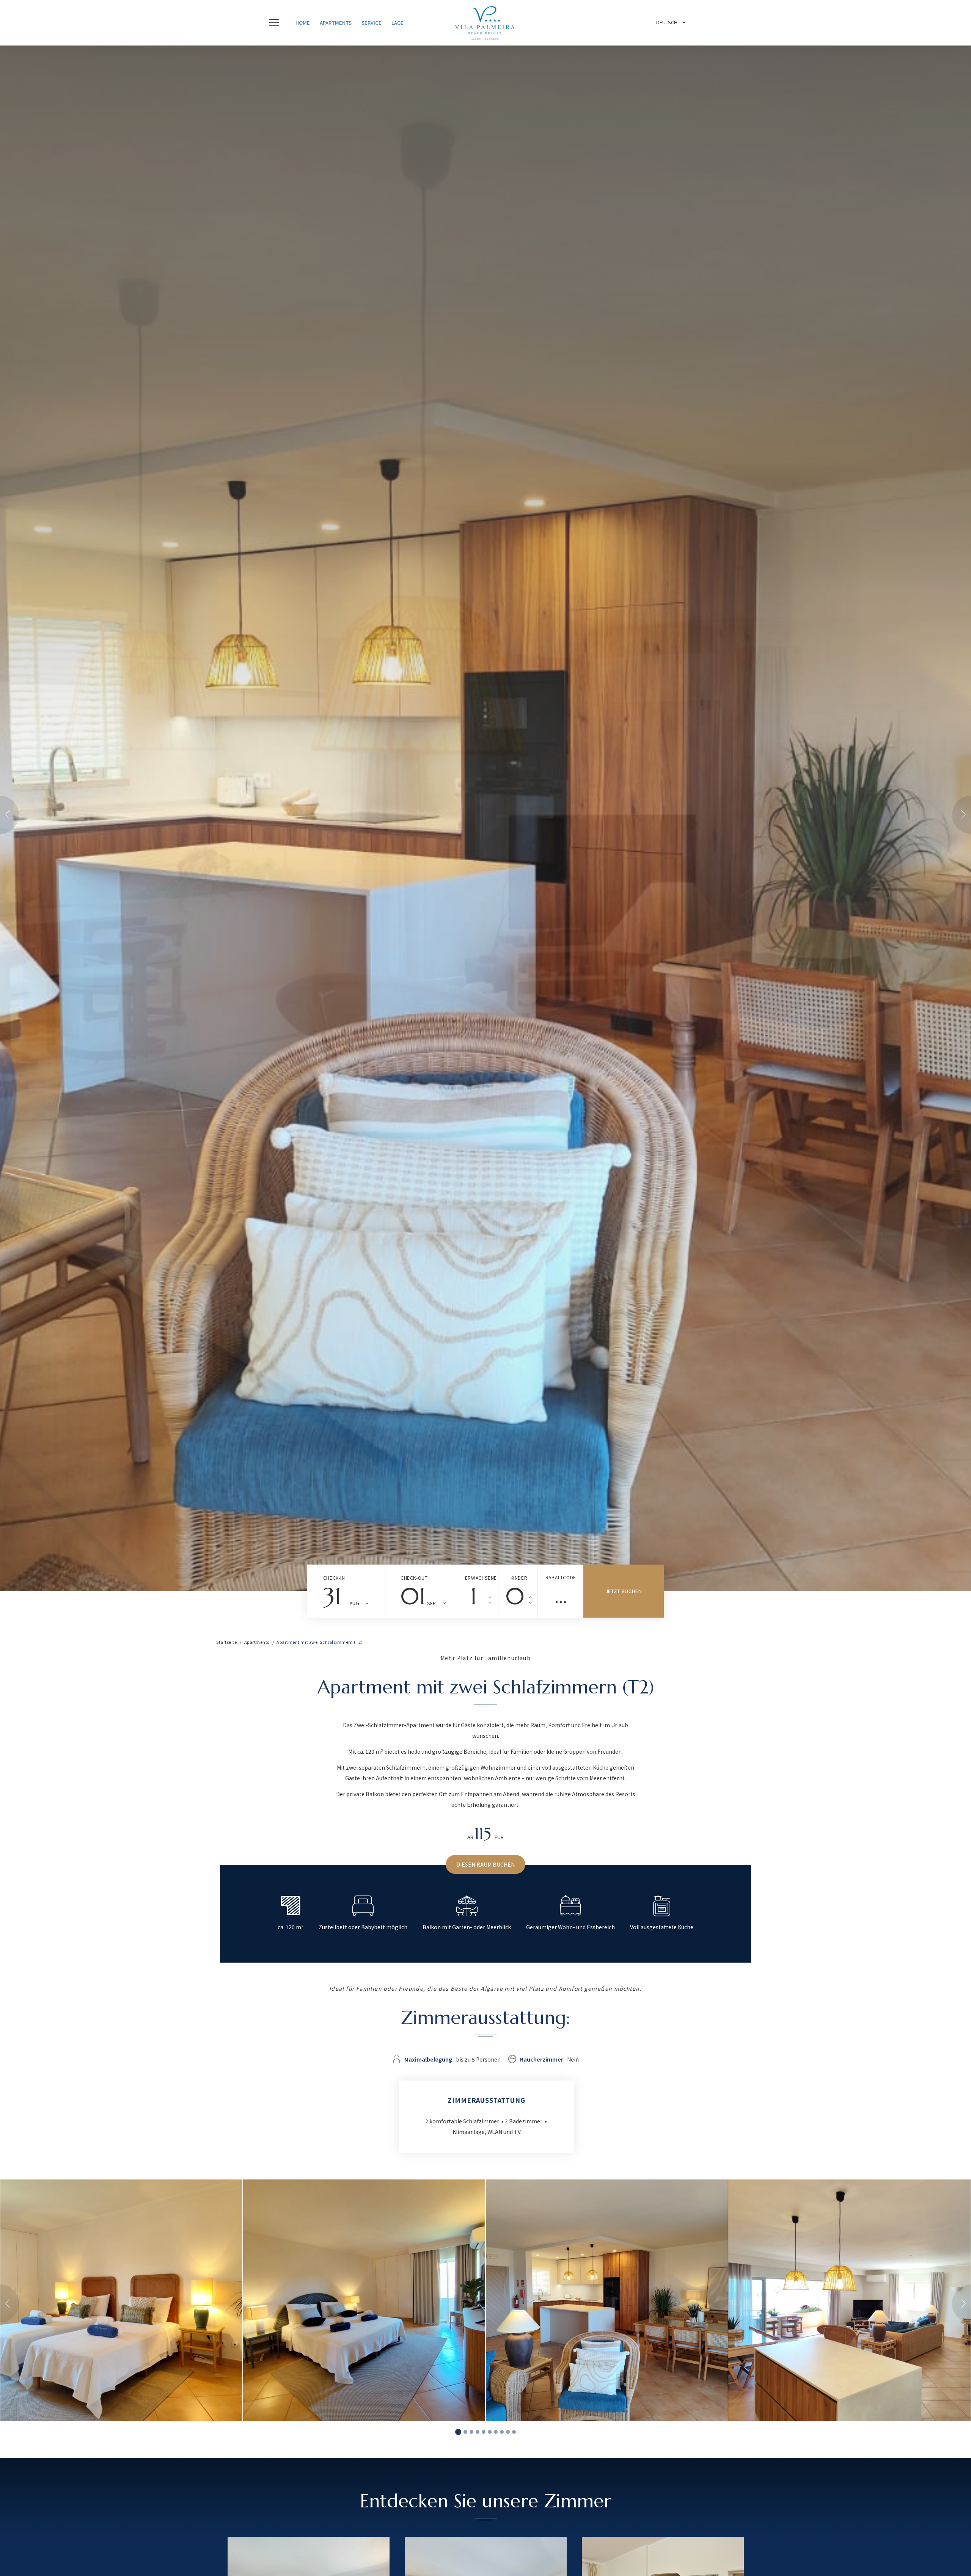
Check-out (414, 1578)
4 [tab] (478, 2432)
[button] (276, 23)
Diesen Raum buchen (485, 1864)
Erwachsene (481, 1578)
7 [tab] (496, 2432)
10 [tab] (514, 2432)
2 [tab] (465, 2432)
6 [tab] (490, 2432)
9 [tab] (508, 2432)
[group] (485, 818)
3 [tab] (471, 2432)
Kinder (519, 1578)
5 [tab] (484, 2432)
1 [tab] (458, 2432)
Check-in (334, 1578)
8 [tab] (502, 2432)
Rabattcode (561, 1577)
